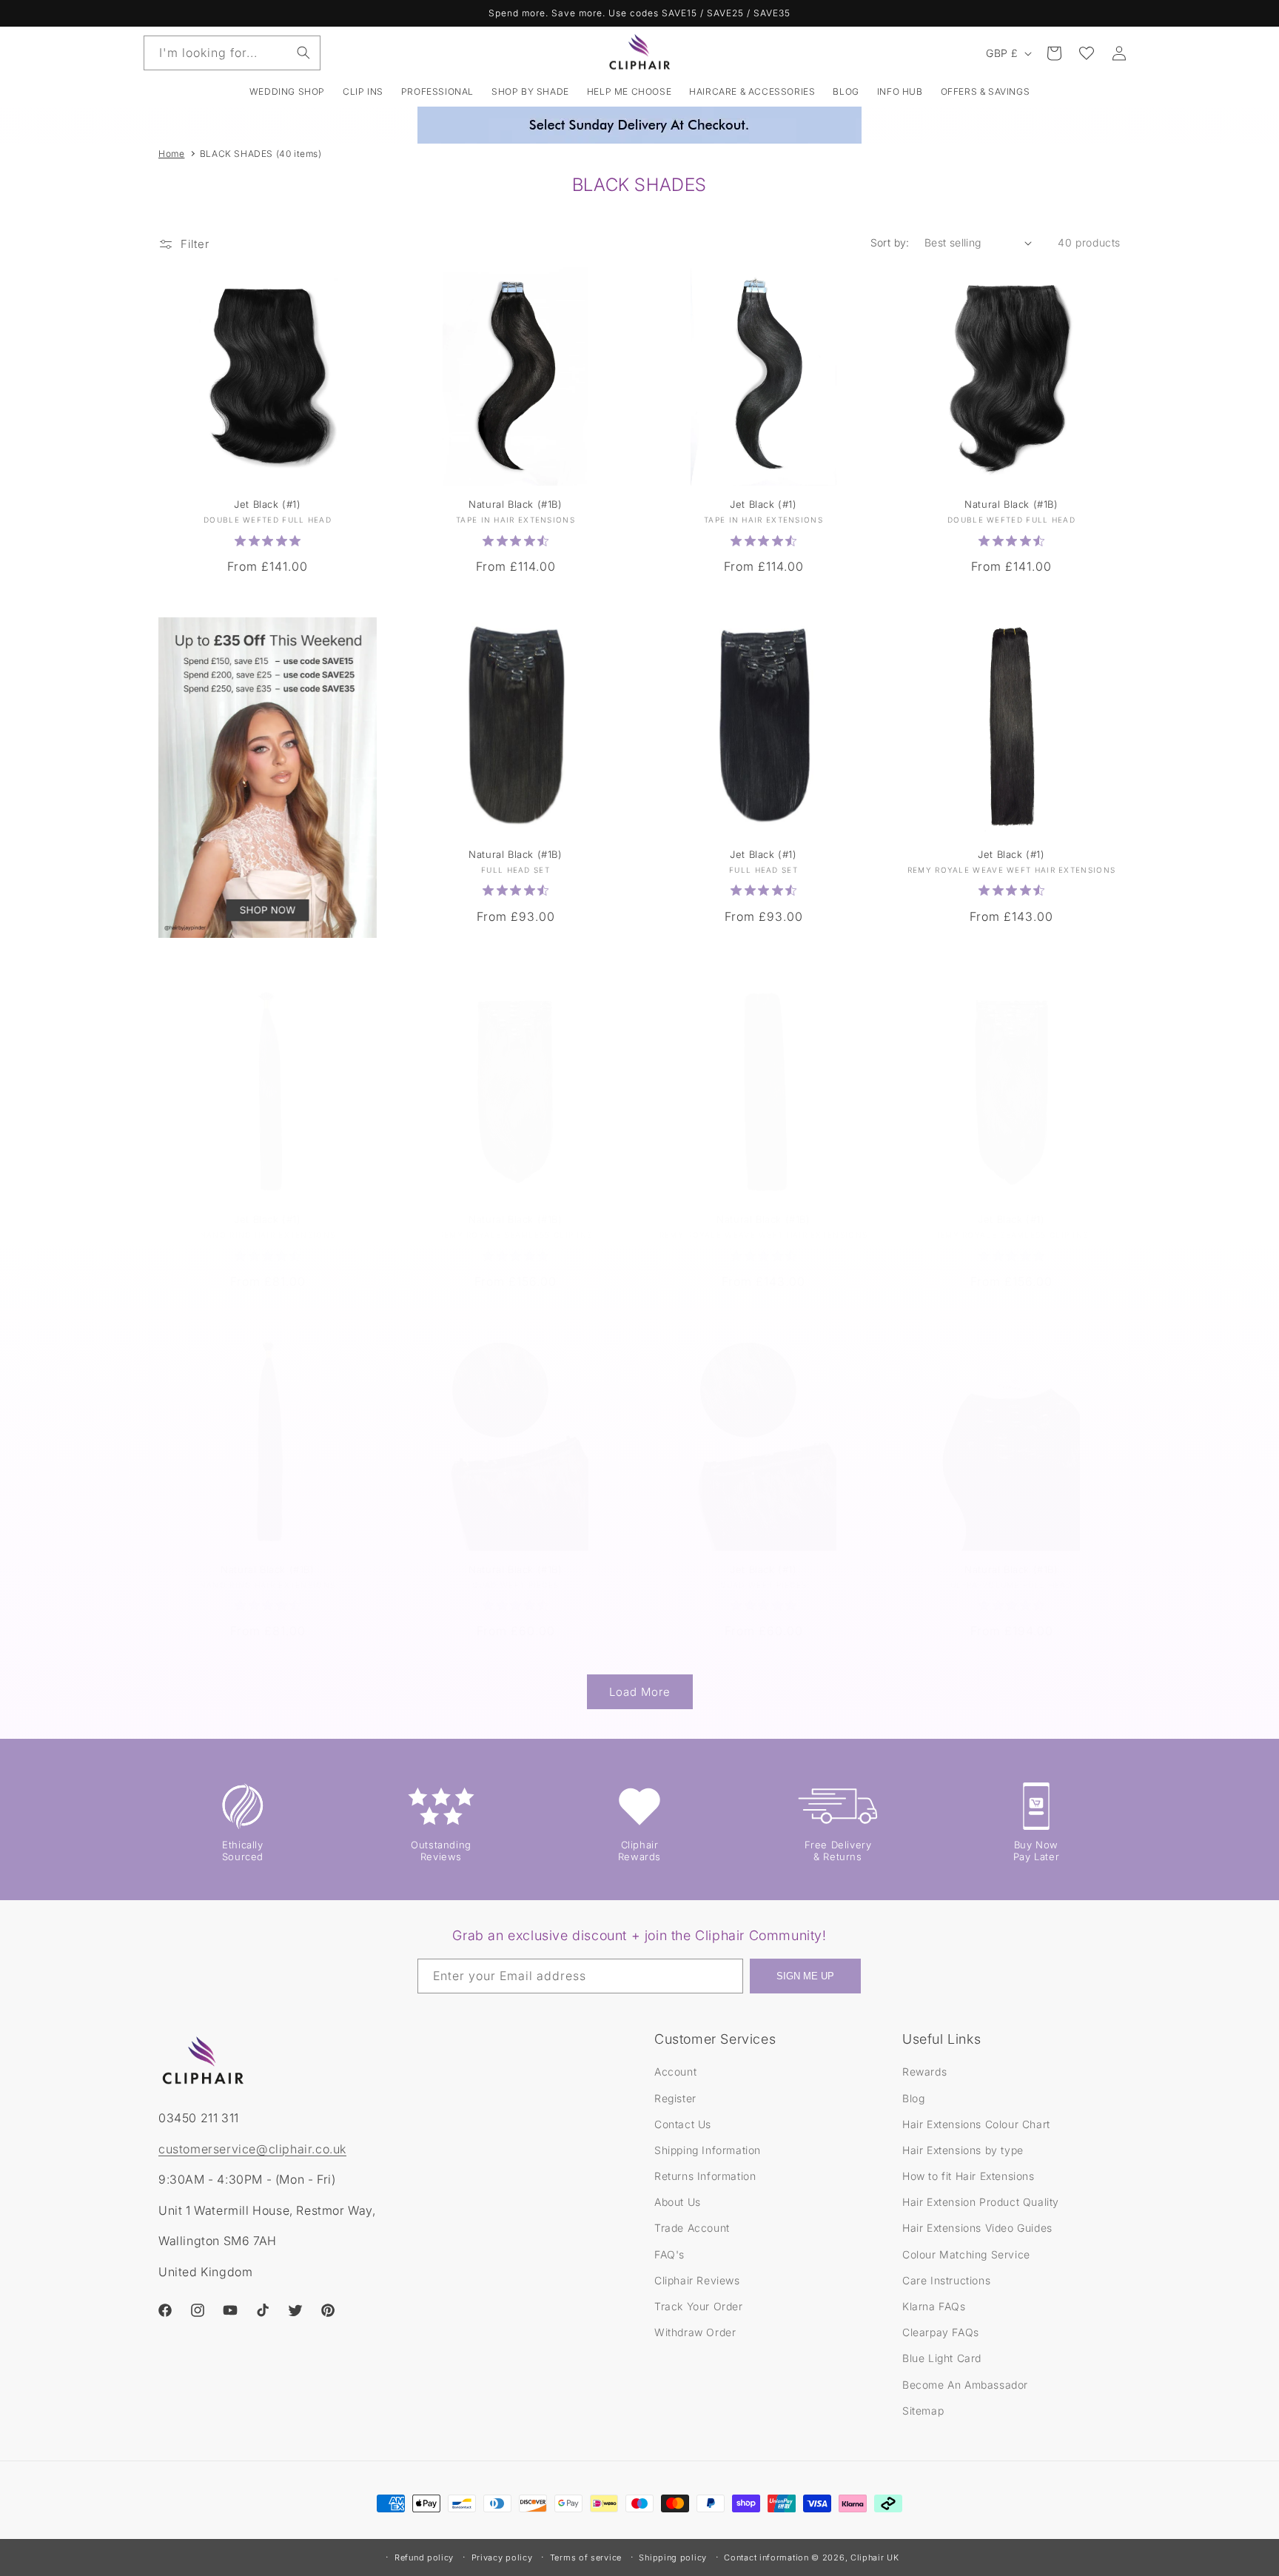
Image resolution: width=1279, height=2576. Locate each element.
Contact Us (683, 2124)
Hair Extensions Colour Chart (976, 2124)
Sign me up (805, 1976)
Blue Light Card (942, 2358)
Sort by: (890, 242)
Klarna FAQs (934, 2306)
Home (171, 154)
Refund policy (424, 2557)
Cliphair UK (875, 2557)
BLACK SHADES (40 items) (261, 154)
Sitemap (923, 2411)
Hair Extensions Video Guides (977, 2228)
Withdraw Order (695, 2332)
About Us (678, 2202)
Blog (913, 2098)
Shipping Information (708, 2150)
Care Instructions (946, 2280)
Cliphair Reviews (697, 2280)
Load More (640, 1692)
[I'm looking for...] (303, 53)
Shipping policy (673, 2557)
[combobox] (232, 53)
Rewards (924, 2072)
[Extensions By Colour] (268, 778)
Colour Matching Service (966, 2254)
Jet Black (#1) (267, 504)
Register (675, 2098)
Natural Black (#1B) (515, 504)
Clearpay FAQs (941, 2332)
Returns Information (705, 2176)
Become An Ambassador (965, 2385)
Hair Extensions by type (963, 2150)
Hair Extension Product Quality (981, 2202)
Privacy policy (502, 2557)
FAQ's (669, 2254)
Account (675, 2072)
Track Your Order (699, 2306)
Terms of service (586, 2557)
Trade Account (692, 2228)
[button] (363, 92)
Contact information (766, 2557)
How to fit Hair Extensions (969, 2176)
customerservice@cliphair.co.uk (252, 2149)
